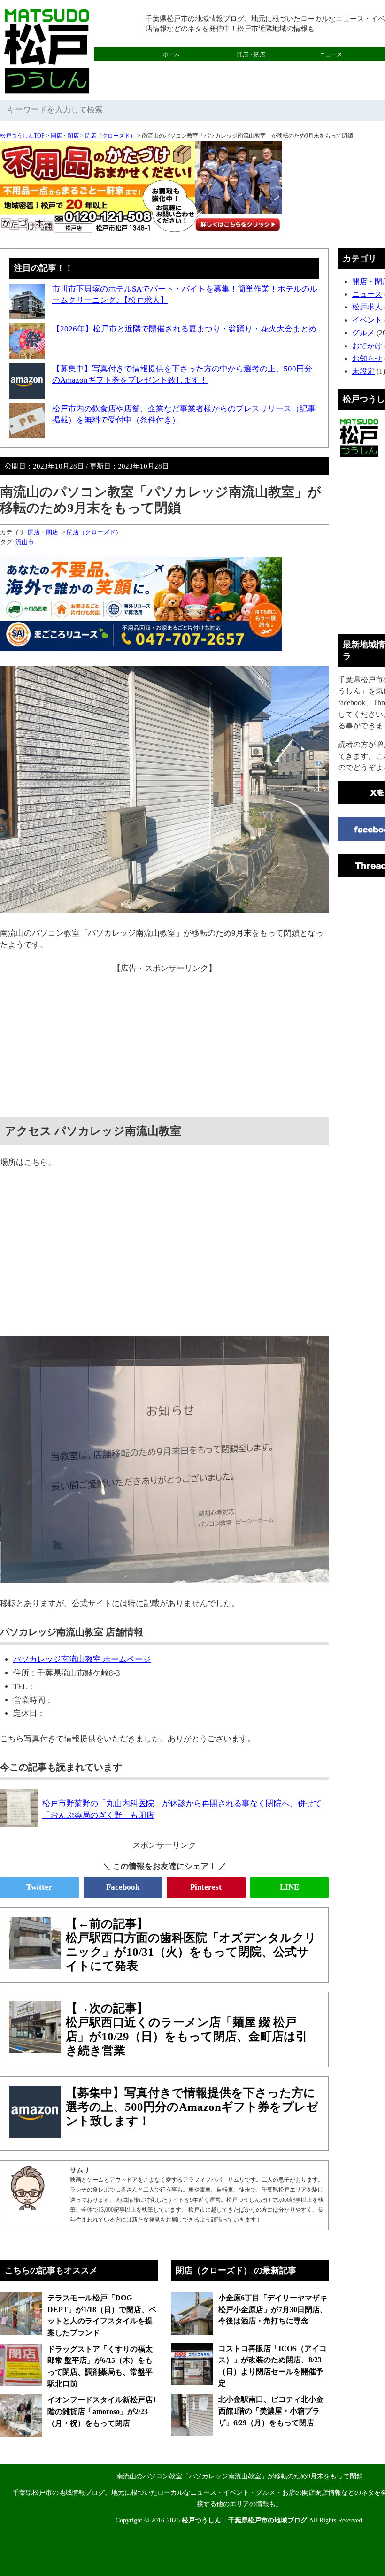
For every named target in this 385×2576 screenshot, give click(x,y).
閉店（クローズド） (110, 136)
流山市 (25, 542)
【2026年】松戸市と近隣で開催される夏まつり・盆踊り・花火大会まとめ (184, 329)
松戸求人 (367, 307)
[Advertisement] (164, 1040)
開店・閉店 (251, 54)
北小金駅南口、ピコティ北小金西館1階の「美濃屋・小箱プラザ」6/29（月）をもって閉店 (271, 2411)
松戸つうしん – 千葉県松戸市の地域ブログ (244, 2520)
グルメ (171, 69)
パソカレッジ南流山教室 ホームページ (82, 1659)
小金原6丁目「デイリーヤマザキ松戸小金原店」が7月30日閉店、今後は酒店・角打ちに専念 (273, 2309)
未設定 (363, 371)
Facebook (123, 1887)
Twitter (39, 1887)
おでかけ (251, 69)
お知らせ (367, 358)
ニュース (331, 54)
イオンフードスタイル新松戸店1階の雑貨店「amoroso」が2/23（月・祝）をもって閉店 (102, 2411)
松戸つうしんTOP (22, 136)
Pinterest (206, 1887)
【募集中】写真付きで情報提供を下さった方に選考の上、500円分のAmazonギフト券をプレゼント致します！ (192, 2107)
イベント (367, 320)
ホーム (171, 54)
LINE (289, 1887)
